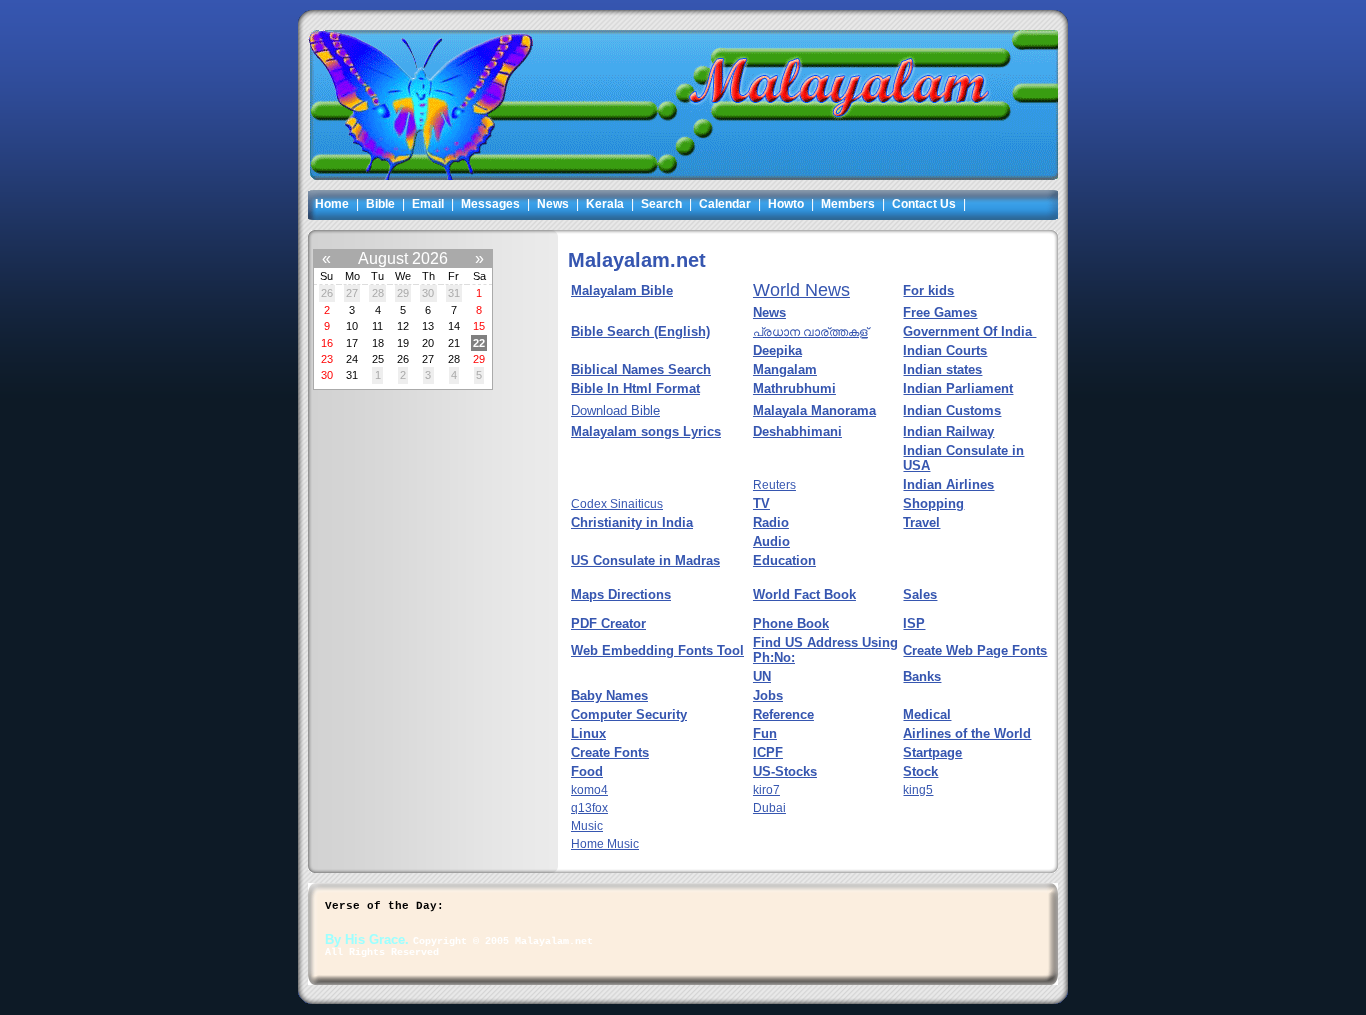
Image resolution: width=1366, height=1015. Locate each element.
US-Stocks (785, 771)
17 (352, 343)
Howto (786, 204)
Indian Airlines (948, 484)
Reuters (774, 485)
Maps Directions (621, 594)
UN (762, 676)
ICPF (768, 752)
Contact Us (924, 204)
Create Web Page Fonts (975, 650)
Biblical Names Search (641, 369)
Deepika (777, 350)
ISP (914, 623)
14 (454, 326)
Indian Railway (948, 431)
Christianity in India (632, 522)
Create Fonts (610, 752)
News (553, 204)
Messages (490, 204)
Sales (920, 594)
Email (428, 204)
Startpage (932, 752)
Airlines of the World (967, 733)
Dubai (769, 808)
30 (428, 294)
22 (479, 343)
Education (784, 560)
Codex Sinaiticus (617, 504)
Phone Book (791, 623)
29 (403, 294)
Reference (783, 714)
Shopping (933, 503)
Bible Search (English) (640, 331)
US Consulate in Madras (645, 560)
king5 (918, 790)
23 (327, 359)
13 (428, 326)
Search (661, 204)
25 (378, 359)
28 (378, 294)
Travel (921, 522)
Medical (927, 714)
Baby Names (609, 695)
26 (327, 294)
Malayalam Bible (622, 290)
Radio (771, 522)
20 (428, 343)
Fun (765, 733)
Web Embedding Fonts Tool (657, 650)
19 (403, 343)
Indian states (942, 369)
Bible (380, 204)
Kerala (605, 204)
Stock (920, 771)
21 (454, 343)
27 (352, 294)
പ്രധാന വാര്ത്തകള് (810, 332)
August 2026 (403, 258)
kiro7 (766, 790)
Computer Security (629, 714)
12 (403, 326)
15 (479, 326)
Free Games (940, 312)
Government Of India (969, 331)
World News (801, 290)
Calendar (725, 204)
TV (761, 503)
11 (377, 326)
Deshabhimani (797, 431)
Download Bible (615, 410)
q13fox (589, 808)
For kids (928, 290)
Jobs (768, 695)
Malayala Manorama (814, 410)
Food (587, 771)
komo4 (589, 790)
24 (352, 359)
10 (352, 326)
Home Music (605, 844)
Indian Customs (952, 410)
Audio (771, 541)
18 (378, 343)
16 (327, 343)
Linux (588, 733)
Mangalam (785, 369)
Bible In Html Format (635, 388)
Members (848, 204)
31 (454, 294)
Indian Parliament (958, 388)
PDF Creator (608, 623)
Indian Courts (945, 350)
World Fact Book (804, 594)
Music (587, 826)
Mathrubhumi (794, 388)
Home (332, 204)
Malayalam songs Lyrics (646, 431)
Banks (922, 676)
